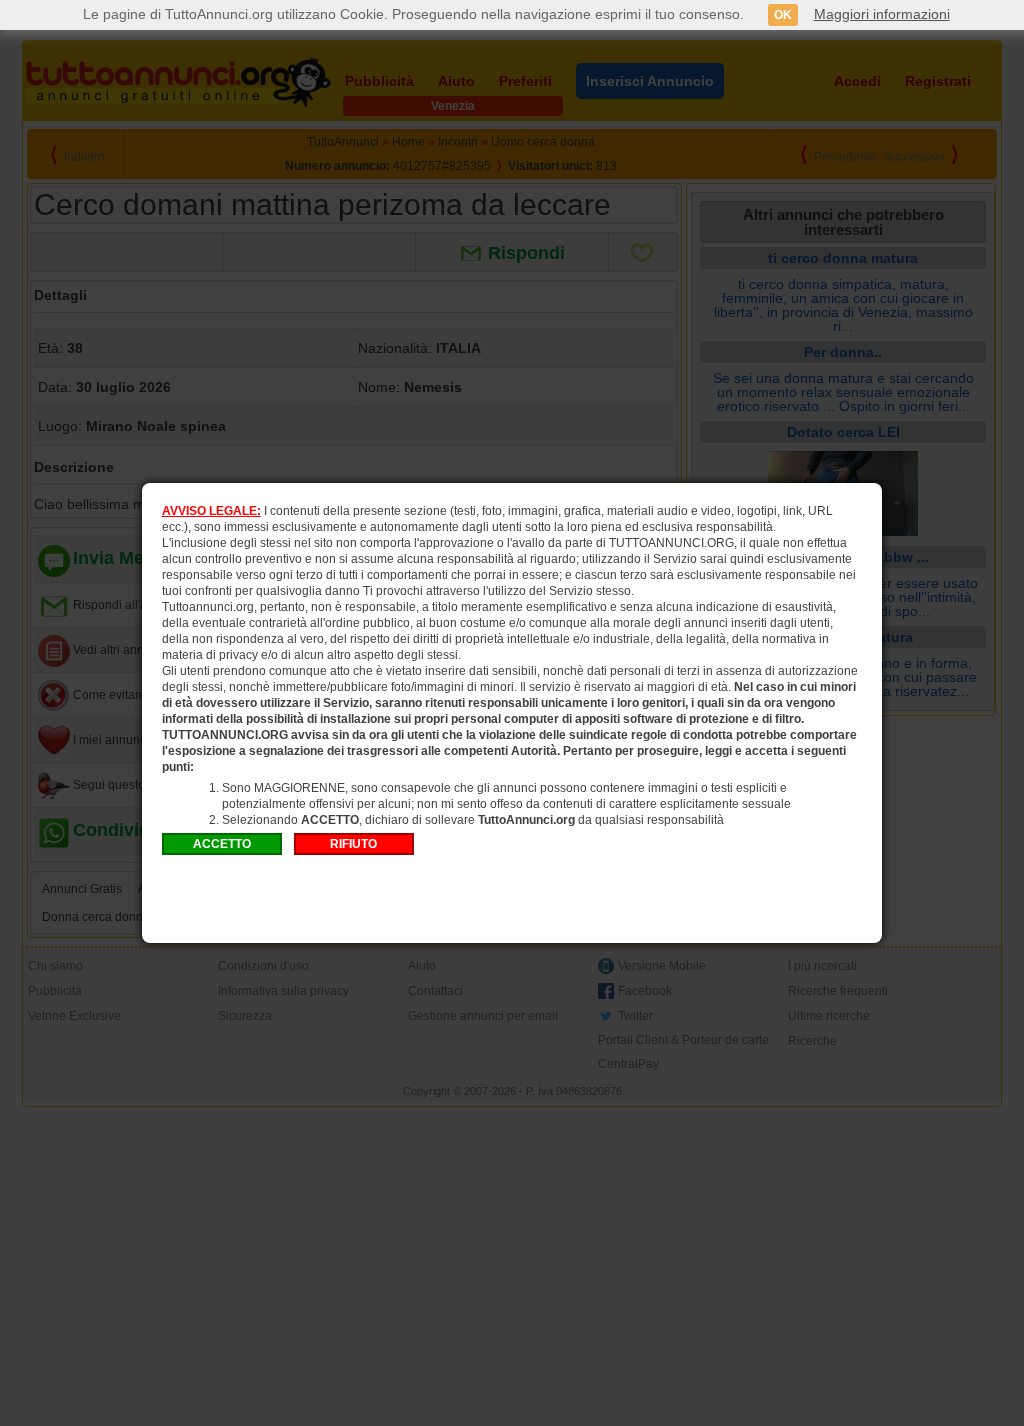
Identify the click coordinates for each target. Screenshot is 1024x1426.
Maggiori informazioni (882, 14)
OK (783, 15)
